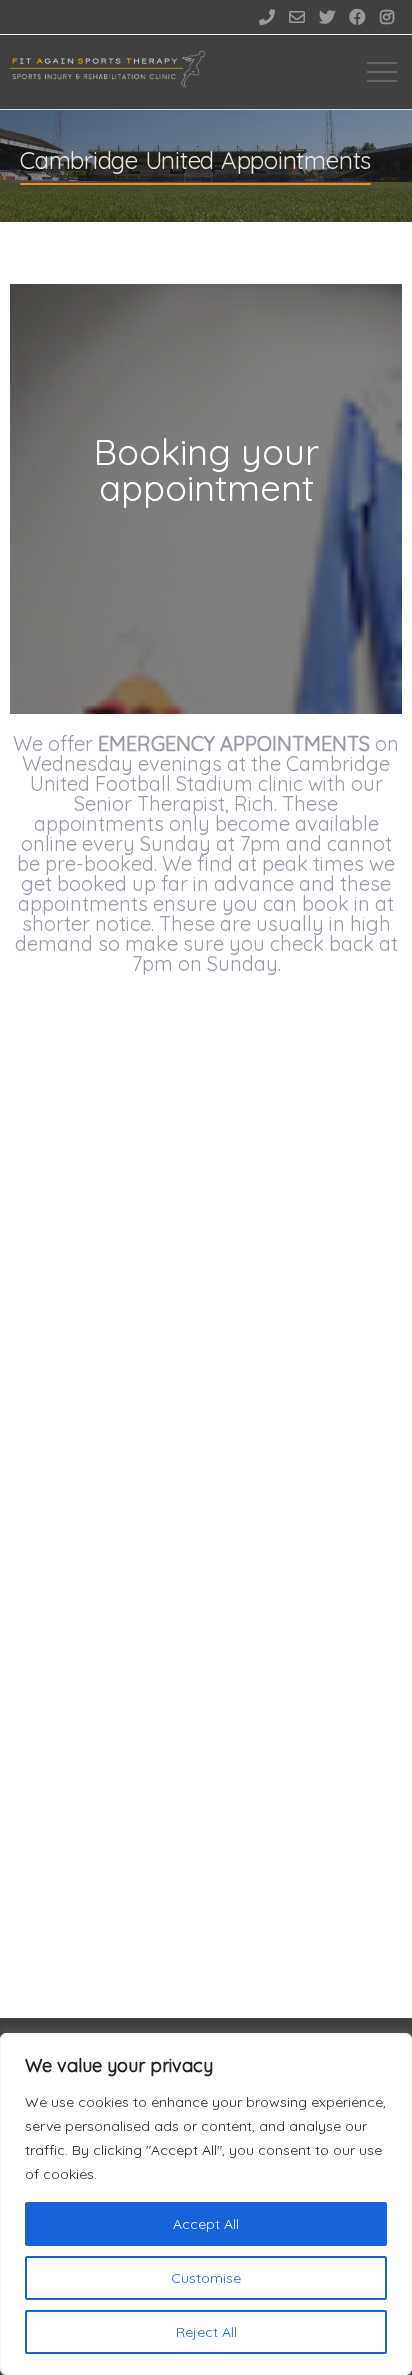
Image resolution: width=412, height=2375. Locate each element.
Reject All (206, 2332)
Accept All (206, 2224)
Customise (206, 2278)
